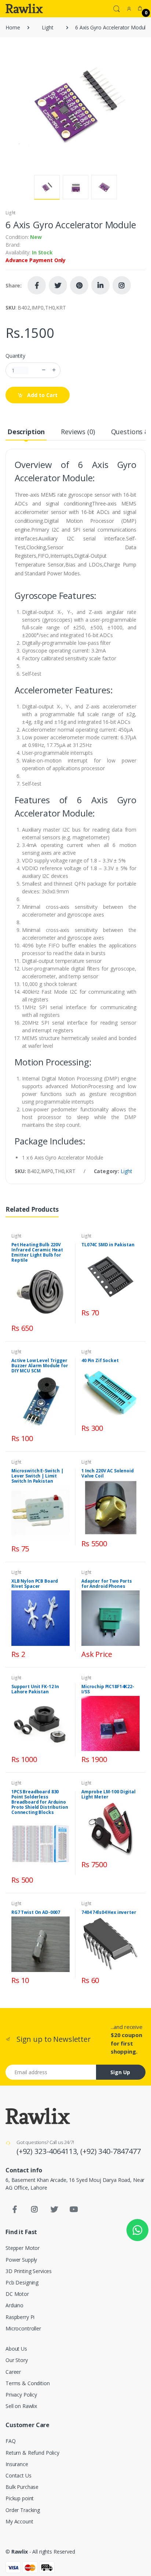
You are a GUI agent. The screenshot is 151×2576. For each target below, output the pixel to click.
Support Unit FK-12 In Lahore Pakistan (35, 1689)
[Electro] (24, 8)
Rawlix (20, 2552)
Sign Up (120, 2072)
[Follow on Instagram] (122, 285)
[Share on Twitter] (58, 285)
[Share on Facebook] (37, 285)
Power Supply (21, 2260)
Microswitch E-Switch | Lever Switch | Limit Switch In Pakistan (37, 1476)
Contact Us (19, 2475)
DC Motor (17, 2294)
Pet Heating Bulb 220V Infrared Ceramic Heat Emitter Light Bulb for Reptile (37, 1252)
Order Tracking (23, 2510)
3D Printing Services (29, 2271)
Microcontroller (23, 2328)
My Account (19, 2521)
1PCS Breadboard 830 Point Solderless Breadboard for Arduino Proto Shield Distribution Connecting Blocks (40, 1802)
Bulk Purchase (22, 2487)
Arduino (14, 2305)
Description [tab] (26, 432)
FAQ (11, 2441)
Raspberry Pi (20, 2317)
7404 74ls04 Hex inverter (109, 1912)
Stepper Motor (23, 2248)
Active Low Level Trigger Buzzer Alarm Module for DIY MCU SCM (40, 1366)
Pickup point (20, 2498)
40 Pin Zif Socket (100, 1360)
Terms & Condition (28, 2383)
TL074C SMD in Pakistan (108, 1245)
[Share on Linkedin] (100, 285)
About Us (16, 2349)
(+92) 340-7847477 (111, 2151)
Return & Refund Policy (32, 2453)
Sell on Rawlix (21, 2406)
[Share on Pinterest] (79, 285)
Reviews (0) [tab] (78, 432)
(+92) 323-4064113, (48, 2151)
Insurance (17, 2464)
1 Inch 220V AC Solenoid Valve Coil (108, 1473)
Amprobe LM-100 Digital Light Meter (108, 1794)
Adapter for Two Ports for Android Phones (107, 1584)
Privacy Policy (21, 2395)
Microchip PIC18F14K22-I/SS (108, 1689)
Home (13, 27)
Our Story (17, 2360)
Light (47, 27)
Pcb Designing (22, 2282)
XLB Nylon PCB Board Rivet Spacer (35, 1584)
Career (13, 2372)
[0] (140, 8)
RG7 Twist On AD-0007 (36, 1912)
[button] (117, 8)
